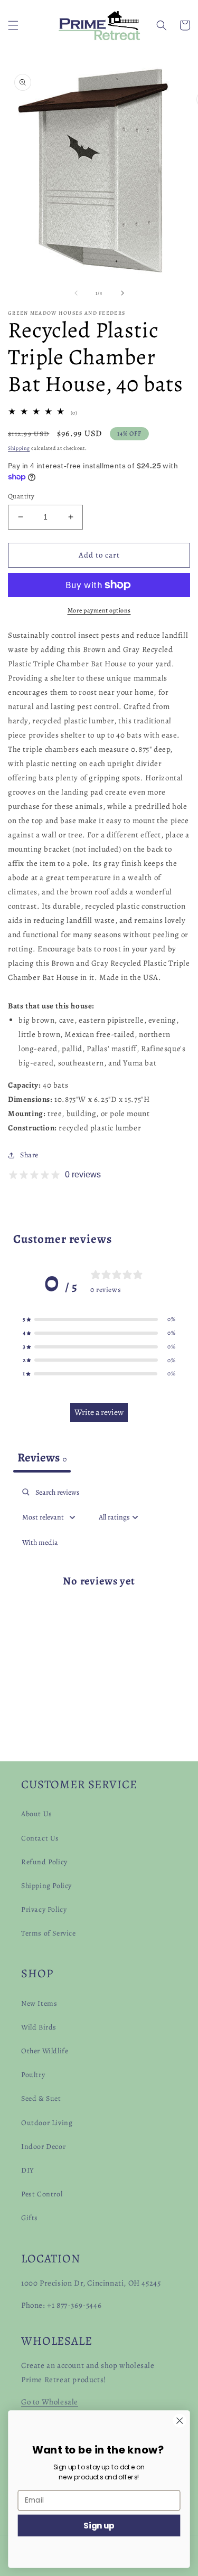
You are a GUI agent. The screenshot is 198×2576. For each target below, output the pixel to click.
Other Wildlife (45, 2051)
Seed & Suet (41, 2098)
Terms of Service (49, 1933)
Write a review (99, 1412)
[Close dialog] (180, 2421)
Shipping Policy (46, 1886)
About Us (37, 1814)
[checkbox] (40, 1542)
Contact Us (40, 1838)
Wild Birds (39, 2027)
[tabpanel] (99, 1589)
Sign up (99, 2525)
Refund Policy (44, 1862)
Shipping (19, 448)
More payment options (99, 610)
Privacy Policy (44, 1909)
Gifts (30, 2218)
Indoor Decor (43, 2146)
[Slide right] (122, 293)
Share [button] (29, 1155)
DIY (28, 2170)
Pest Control (42, 2194)
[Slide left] (76, 293)
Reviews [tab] (42, 1457)
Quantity (21, 496)
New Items (39, 2003)
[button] (13, 25)
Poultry (33, 2075)
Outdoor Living (47, 2123)
